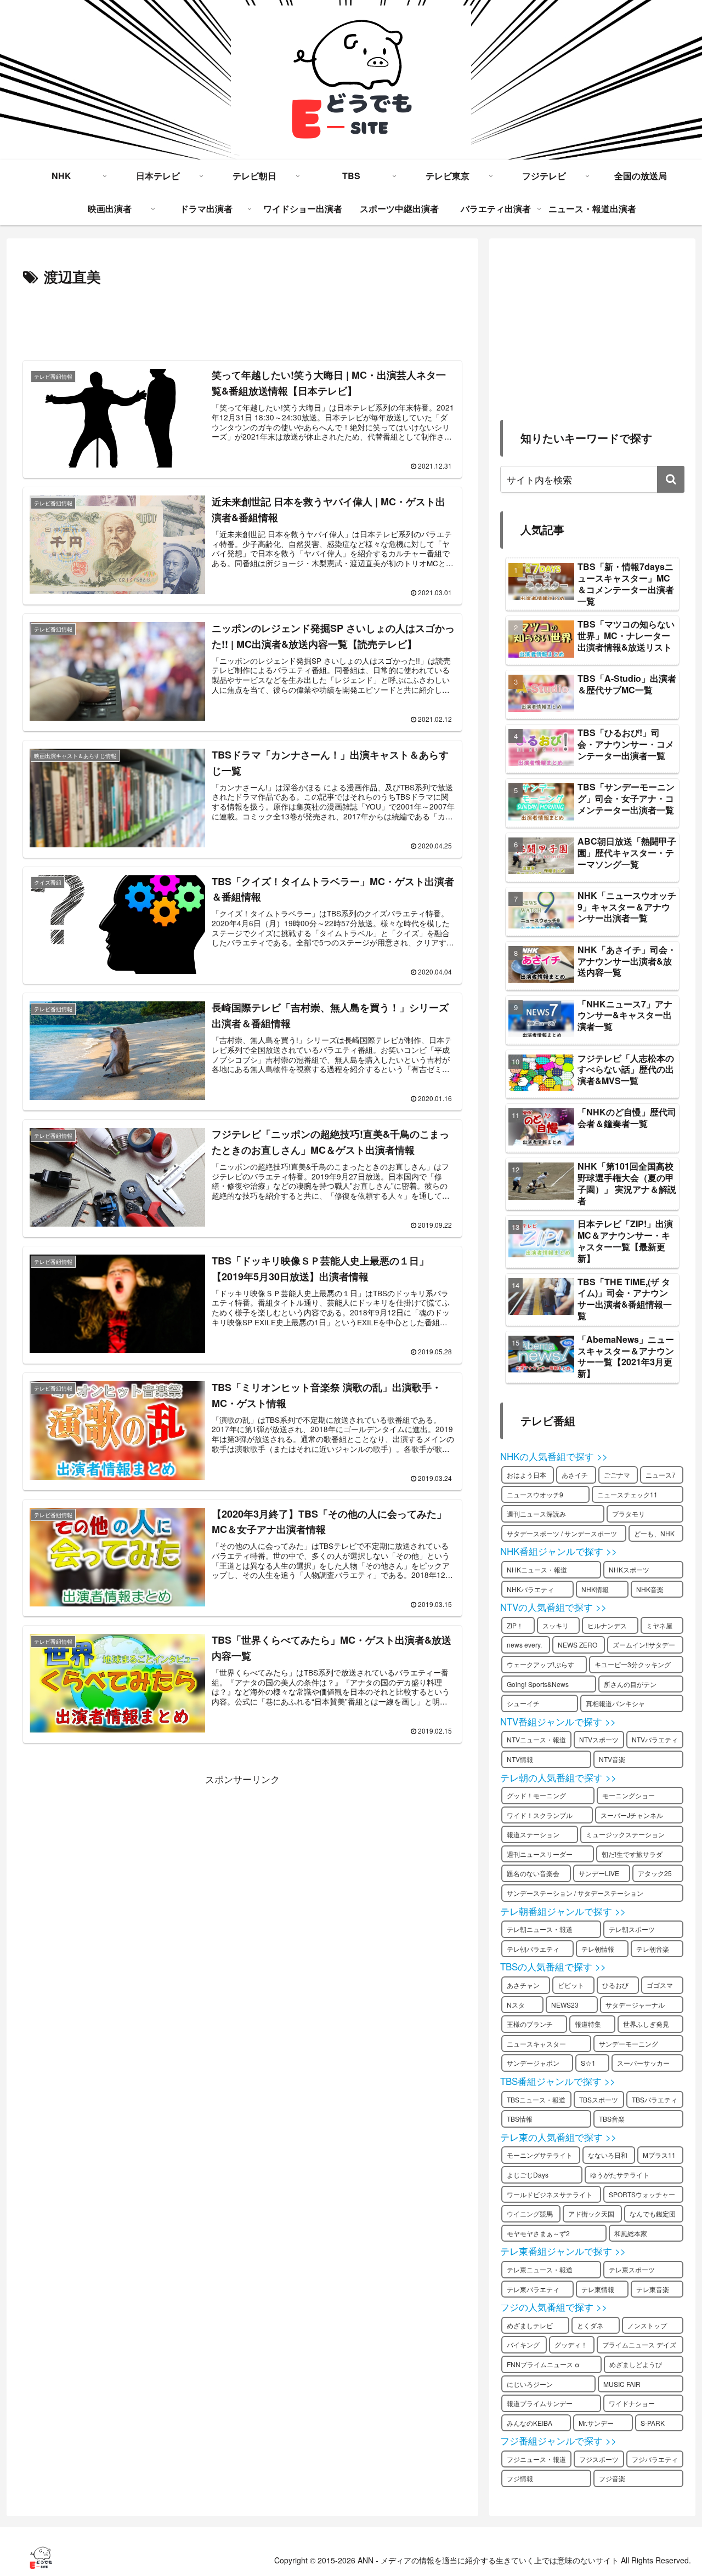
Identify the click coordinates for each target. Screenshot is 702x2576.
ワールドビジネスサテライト (550, 2194)
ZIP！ (515, 1625)
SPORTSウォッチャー (642, 2194)
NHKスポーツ (629, 1569)
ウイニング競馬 (530, 2213)
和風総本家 (631, 2233)
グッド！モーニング (536, 1795)
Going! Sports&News (538, 1684)
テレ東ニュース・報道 (540, 2269)
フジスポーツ (599, 2459)
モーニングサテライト (540, 2155)
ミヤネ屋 (659, 1625)
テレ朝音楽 (653, 1949)
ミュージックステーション (625, 1834)
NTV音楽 (612, 1759)
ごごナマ (617, 1475)
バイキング (523, 2344)
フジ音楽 (612, 2478)
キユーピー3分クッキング (633, 1664)
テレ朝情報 (598, 1949)
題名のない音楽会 (533, 1873)
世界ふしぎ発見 (646, 2024)
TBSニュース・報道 (536, 2099)
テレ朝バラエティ (533, 1949)
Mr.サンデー (596, 2423)
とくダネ (590, 2325)
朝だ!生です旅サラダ (632, 1854)
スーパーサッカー (643, 2063)
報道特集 (588, 2024)
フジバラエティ (655, 2459)
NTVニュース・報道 (536, 1739)
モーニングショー (629, 1795)
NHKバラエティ (530, 1589)
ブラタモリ (629, 1514)
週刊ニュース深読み (536, 1514)
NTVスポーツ (599, 1739)
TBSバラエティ (655, 2099)
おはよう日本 (526, 1475)
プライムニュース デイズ (639, 2344)
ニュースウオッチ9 (535, 1494)
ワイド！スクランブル (540, 1815)
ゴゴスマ (660, 1985)
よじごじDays (528, 2175)
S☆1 (588, 2063)
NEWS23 (565, 2005)
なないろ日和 (608, 2155)
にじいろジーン (530, 2384)
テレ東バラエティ (533, 2289)
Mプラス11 (659, 2155)
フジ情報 (520, 2478)
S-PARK (653, 2423)
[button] (671, 479)
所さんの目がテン (630, 1684)
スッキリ (556, 1625)
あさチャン (523, 1985)
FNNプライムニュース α (543, 2364)
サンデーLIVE (599, 1873)
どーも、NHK (654, 1533)
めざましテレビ (530, 2325)
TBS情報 (520, 2119)
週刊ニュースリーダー (540, 1854)
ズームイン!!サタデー (644, 1645)
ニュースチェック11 (627, 1494)
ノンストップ (647, 2325)
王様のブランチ (530, 2024)
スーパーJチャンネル (632, 1815)
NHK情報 (595, 1589)
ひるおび (615, 1985)
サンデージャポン (533, 2063)
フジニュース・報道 (536, 2459)
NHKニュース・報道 (537, 1569)
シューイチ (523, 1703)
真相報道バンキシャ (615, 1703)
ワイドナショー (632, 2403)
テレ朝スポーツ (632, 1929)
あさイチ (575, 1475)
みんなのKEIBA (530, 2423)
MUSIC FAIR (622, 2384)
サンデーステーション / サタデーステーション (575, 1893)
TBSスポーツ (599, 2099)
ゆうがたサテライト (620, 2175)
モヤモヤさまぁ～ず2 (538, 2233)
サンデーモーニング (629, 2044)
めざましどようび (636, 2364)
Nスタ (516, 2005)
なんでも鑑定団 (653, 2213)
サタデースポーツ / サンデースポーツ (562, 1533)
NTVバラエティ (655, 1739)
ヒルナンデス (607, 1625)
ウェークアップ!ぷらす (540, 1664)
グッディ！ (571, 2344)
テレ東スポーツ (632, 2269)
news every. (524, 1645)
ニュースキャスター (536, 2044)
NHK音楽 (650, 1589)
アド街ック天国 (591, 2213)
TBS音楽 (612, 2119)
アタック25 (655, 1873)
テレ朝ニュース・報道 (540, 1929)
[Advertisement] (242, 320)
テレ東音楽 (653, 2289)
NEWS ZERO (578, 1645)
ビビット (571, 1985)
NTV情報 (520, 1759)
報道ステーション (533, 1834)
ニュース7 (661, 1475)
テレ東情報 (598, 2289)
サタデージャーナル (635, 2005)
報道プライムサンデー (540, 2403)
